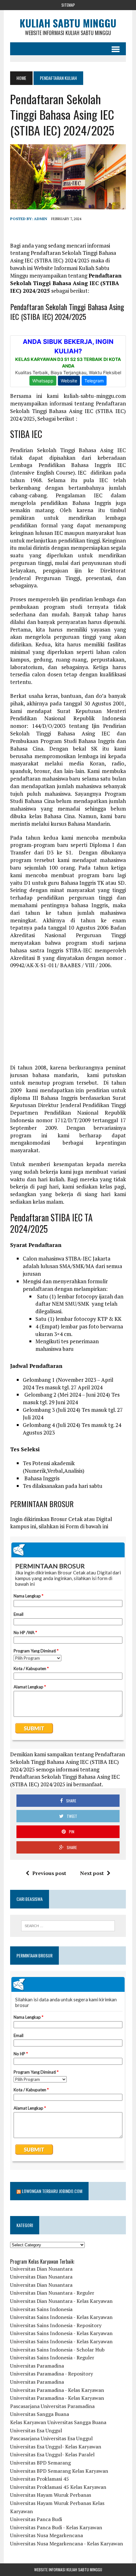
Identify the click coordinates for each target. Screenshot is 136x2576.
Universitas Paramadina (37, 2366)
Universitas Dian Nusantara (41, 2269)
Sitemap (68, 5)
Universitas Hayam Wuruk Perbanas (51, 2495)
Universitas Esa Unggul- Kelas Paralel (52, 2454)
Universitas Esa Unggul (36, 2430)
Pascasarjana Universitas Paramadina (52, 2406)
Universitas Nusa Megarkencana (46, 2535)
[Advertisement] (68, 1020)
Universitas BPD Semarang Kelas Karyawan (59, 2471)
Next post (92, 1873)
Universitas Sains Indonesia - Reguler (52, 2357)
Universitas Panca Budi (36, 2519)
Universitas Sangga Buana (40, 2414)
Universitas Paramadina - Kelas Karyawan (57, 2390)
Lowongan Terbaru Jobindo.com (52, 2191)
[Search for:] (68, 1926)
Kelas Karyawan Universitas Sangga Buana (58, 2422)
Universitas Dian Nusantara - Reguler (52, 2293)
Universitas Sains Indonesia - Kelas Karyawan (61, 2317)
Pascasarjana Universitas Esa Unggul (51, 2438)
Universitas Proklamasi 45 (40, 2479)
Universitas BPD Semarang (40, 2463)
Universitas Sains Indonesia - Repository (56, 2325)
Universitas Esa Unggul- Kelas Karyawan (56, 2447)
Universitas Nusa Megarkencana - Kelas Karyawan (67, 2543)
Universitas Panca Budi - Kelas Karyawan (56, 2527)
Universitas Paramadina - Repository (52, 2374)
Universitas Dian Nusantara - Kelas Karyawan (61, 2301)
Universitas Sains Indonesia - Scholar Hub (57, 2350)
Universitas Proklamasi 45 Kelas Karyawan (58, 2487)
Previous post (49, 1873)
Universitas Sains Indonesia (41, 2309)
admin (40, 219)
